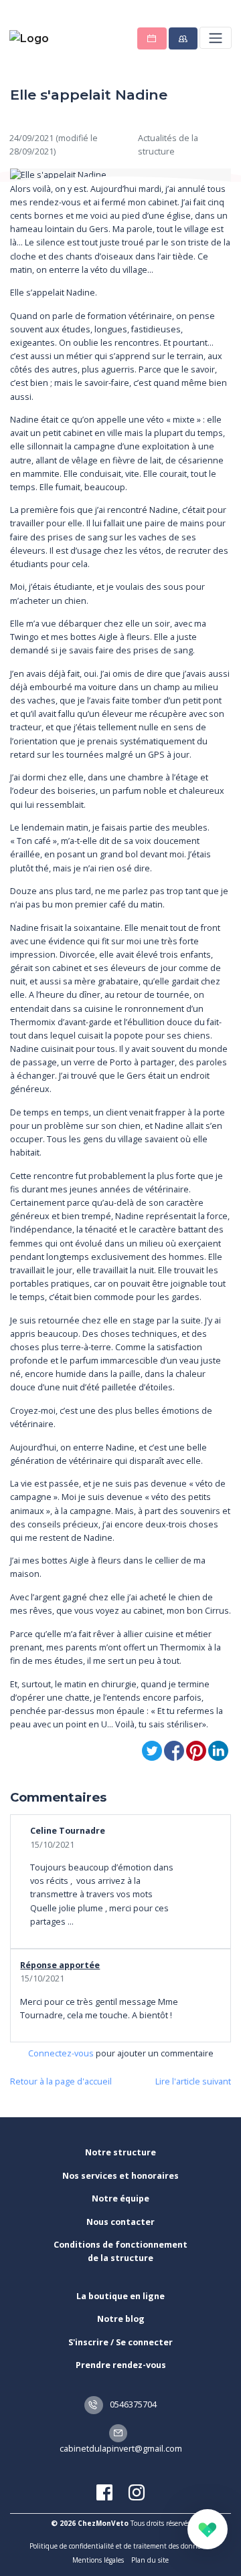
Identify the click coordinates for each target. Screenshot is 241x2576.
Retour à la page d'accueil (61, 2081)
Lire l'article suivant (193, 2081)
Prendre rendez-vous (121, 2365)
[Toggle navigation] (215, 38)
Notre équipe (120, 2198)
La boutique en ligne (120, 2296)
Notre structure (120, 2152)
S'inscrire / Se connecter (120, 2342)
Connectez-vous (61, 2053)
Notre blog (121, 2319)
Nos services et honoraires (120, 2176)
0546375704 (132, 2404)
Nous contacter (120, 2222)
